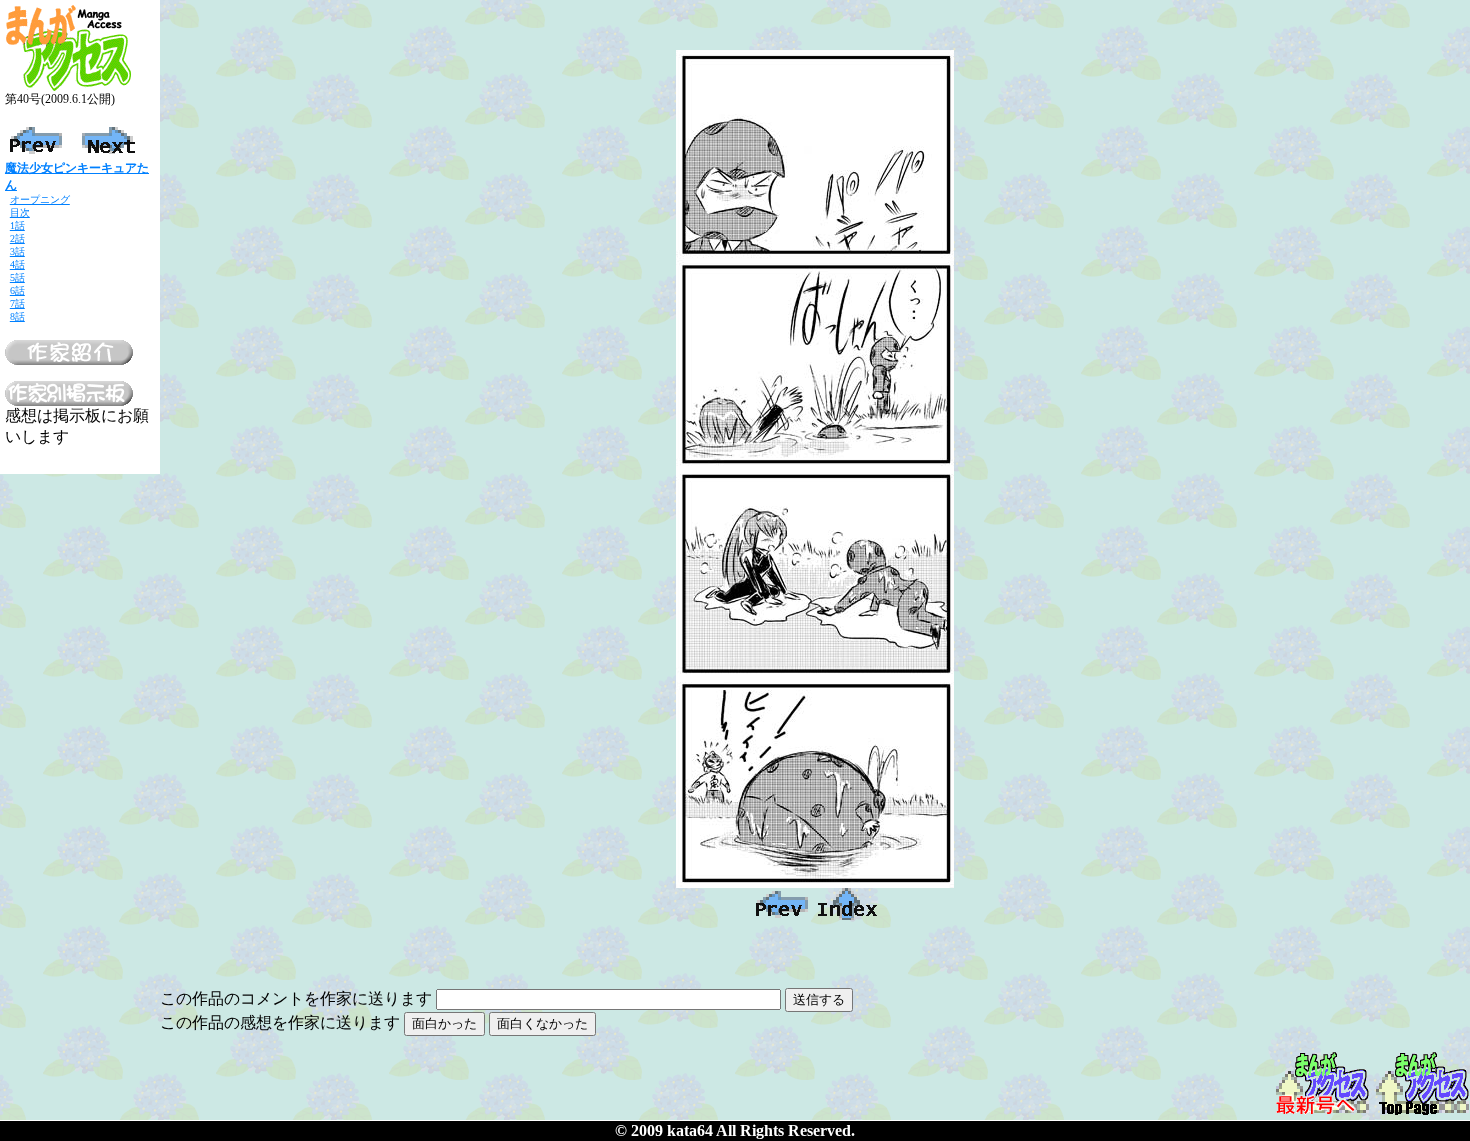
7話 (17, 303)
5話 (17, 277)
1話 (17, 225)
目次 (20, 212)
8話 (17, 316)
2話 (17, 238)
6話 (17, 290)
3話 (17, 251)
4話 (17, 264)
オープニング (40, 199)
